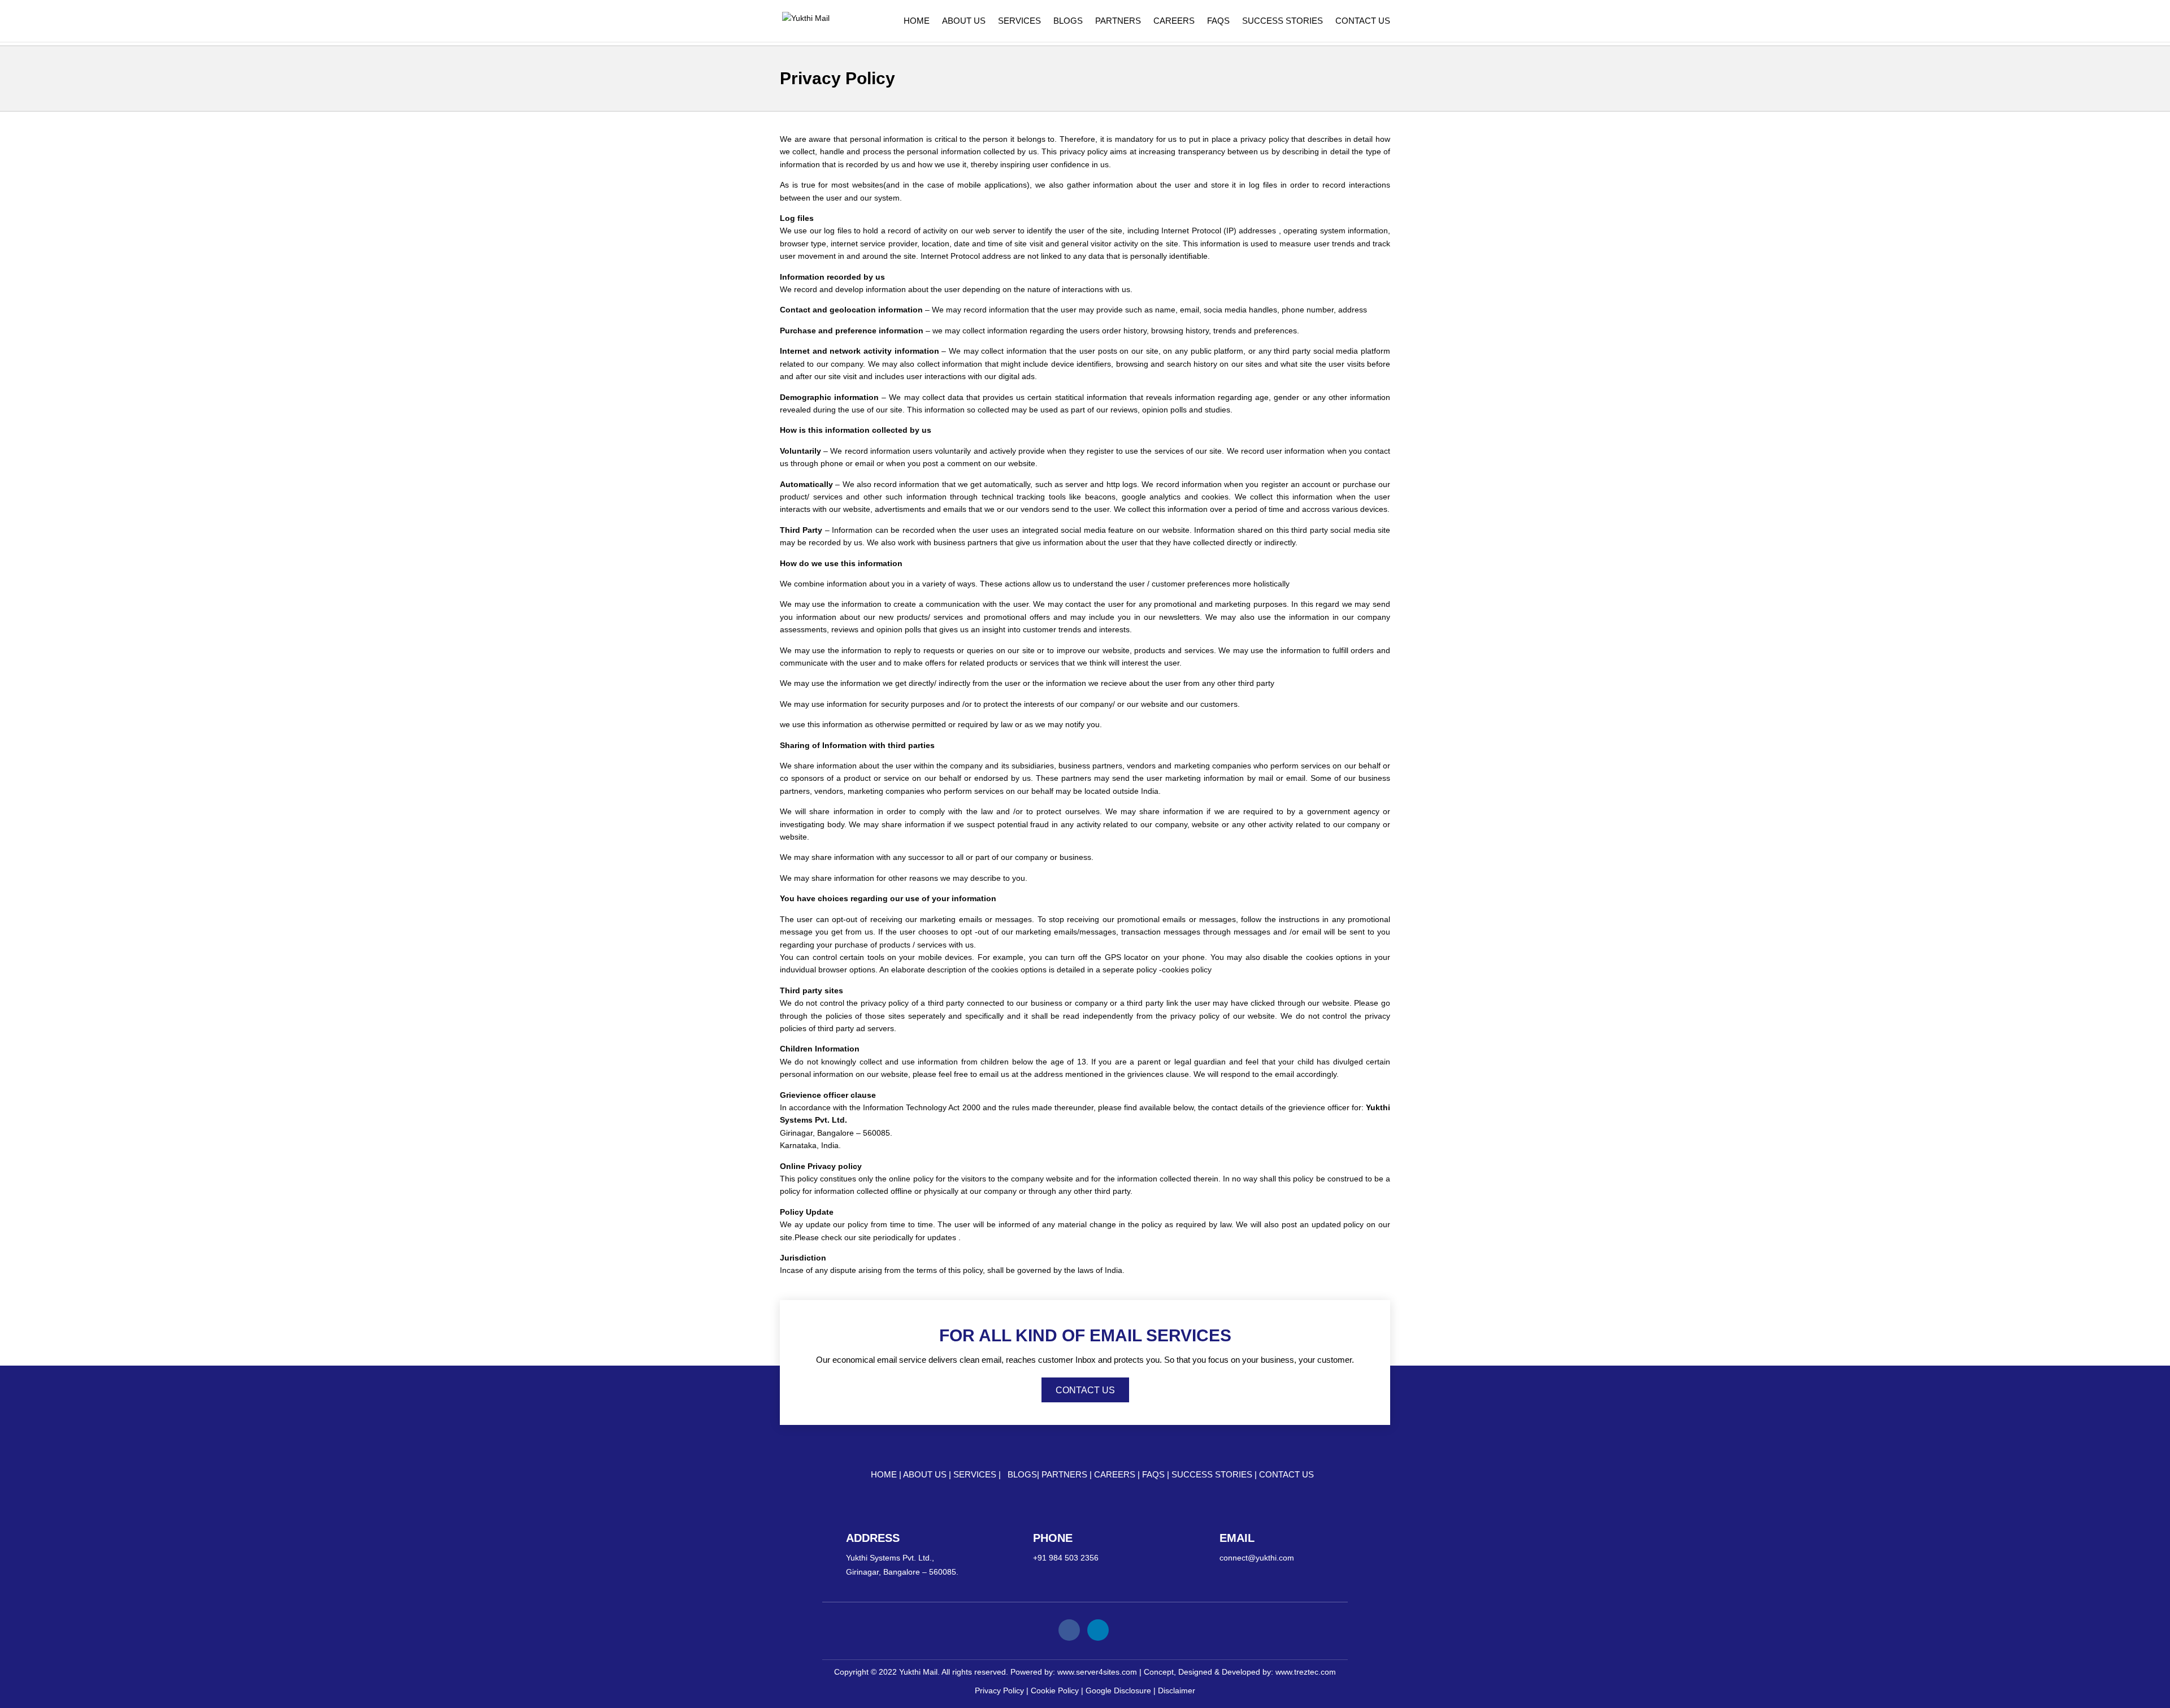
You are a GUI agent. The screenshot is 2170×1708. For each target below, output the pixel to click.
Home (917, 21)
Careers (1174, 21)
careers (1116, 1474)
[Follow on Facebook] (1069, 1630)
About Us (964, 21)
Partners (1118, 21)
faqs (1155, 1474)
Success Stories (1283, 21)
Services (1019, 21)
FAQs (1218, 21)
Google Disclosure (1118, 1690)
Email (1237, 1538)
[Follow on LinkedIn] (1098, 1630)
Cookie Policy (1055, 1690)
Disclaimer (1177, 1690)
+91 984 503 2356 (1066, 1558)
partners (1066, 1474)
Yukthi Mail (918, 1672)
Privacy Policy (999, 1690)
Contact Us (1363, 21)
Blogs (1068, 21)
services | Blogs (995, 1474)
